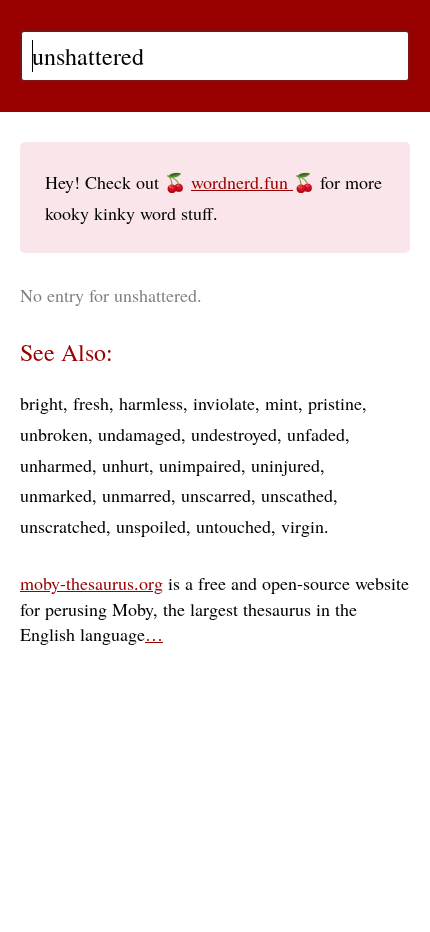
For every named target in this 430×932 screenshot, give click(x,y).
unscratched (63, 526)
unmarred (136, 495)
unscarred (216, 495)
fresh (91, 403)
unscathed (297, 495)
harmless (151, 403)
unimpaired (200, 465)
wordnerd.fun (242, 182)
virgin (302, 526)
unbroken (54, 434)
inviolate (224, 403)
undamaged (139, 434)
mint (281, 403)
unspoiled (151, 526)
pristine (335, 403)
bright (41, 403)
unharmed (56, 465)
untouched (233, 526)
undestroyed (234, 434)
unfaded (316, 434)
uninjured (285, 465)
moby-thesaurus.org (91, 583)
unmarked (56, 495)
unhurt (125, 465)
